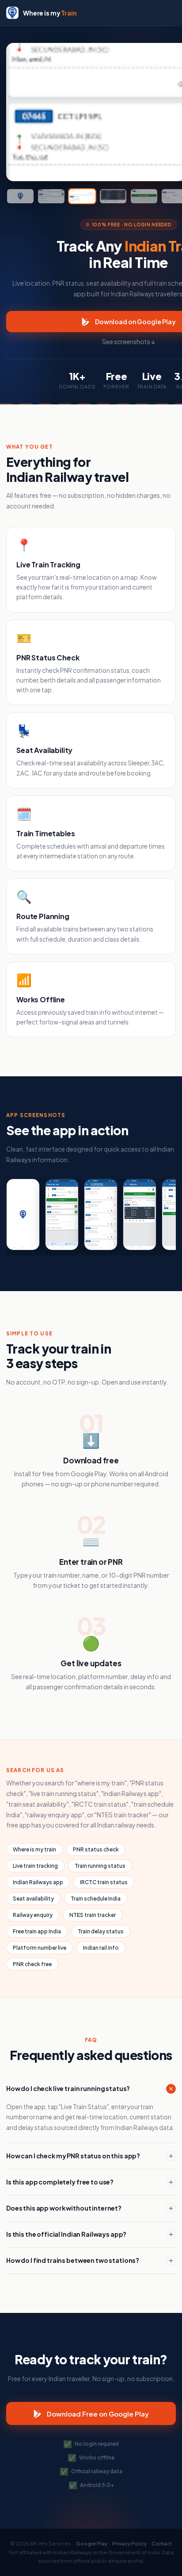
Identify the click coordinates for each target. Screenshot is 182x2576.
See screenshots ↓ (129, 341)
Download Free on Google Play (98, 2414)
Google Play (92, 2543)
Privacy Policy (129, 2543)
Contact (162, 2543)
